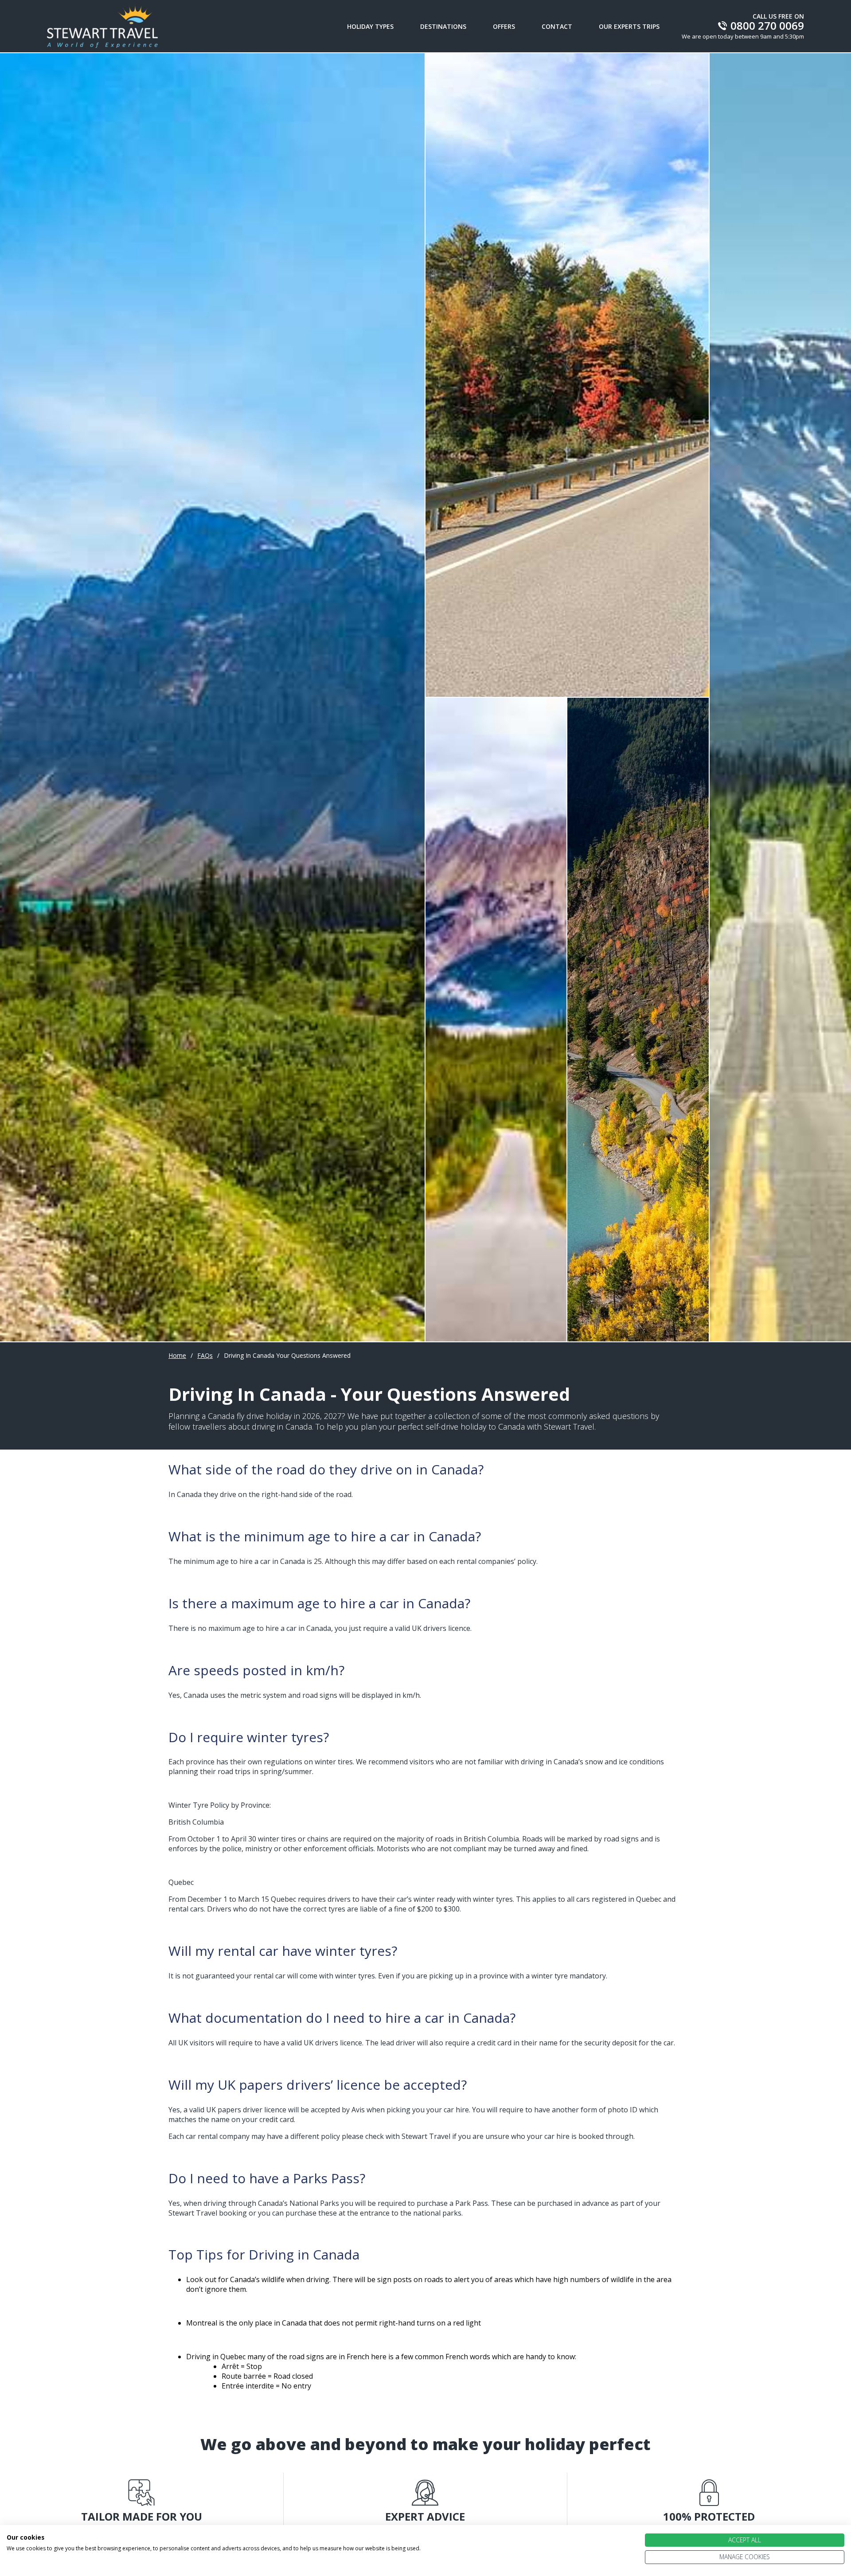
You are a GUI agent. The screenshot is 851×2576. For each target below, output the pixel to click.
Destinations (443, 26)
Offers (504, 26)
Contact (557, 26)
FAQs (205, 1355)
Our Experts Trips (629, 26)
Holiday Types (370, 26)
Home (177, 1355)
